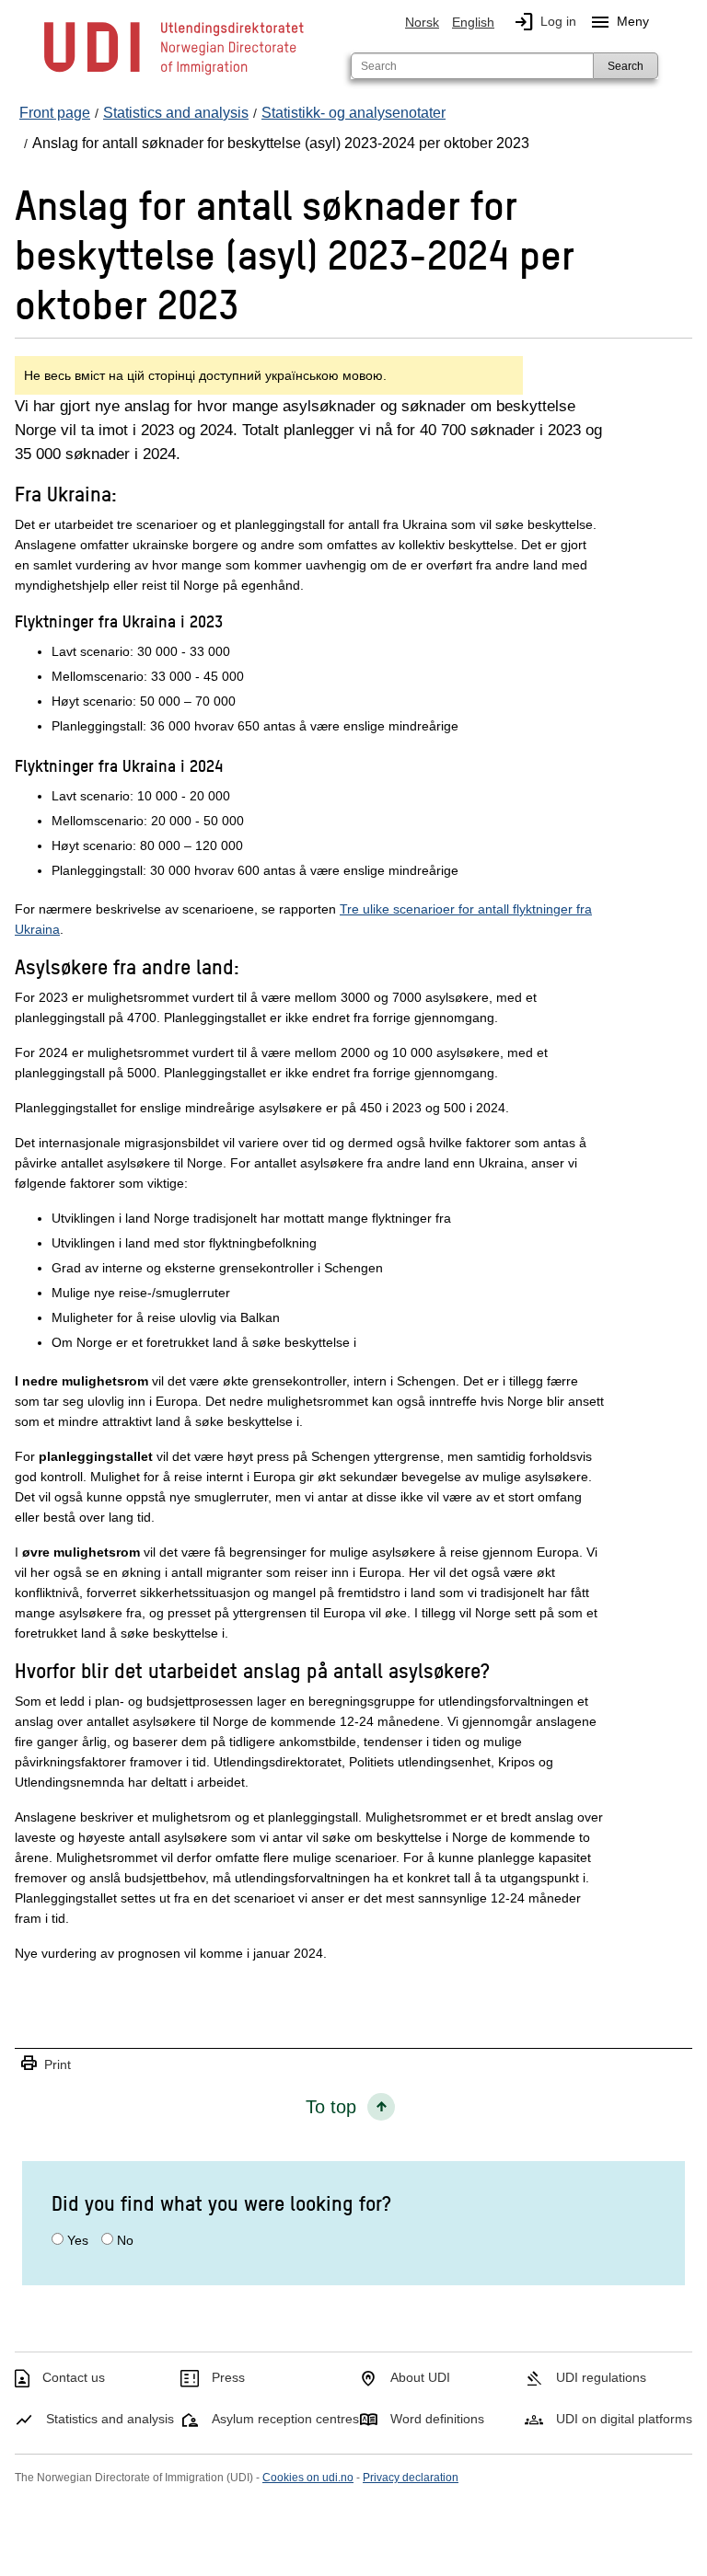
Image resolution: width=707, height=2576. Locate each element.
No (125, 2240)
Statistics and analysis (110, 2419)
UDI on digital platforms (624, 2419)
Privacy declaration (411, 2478)
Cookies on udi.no (308, 2478)
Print (45, 2064)
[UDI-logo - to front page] (174, 74)
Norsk (422, 22)
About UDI (420, 2377)
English (473, 22)
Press (228, 2377)
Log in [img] (545, 22)
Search (626, 66)
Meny (619, 22)
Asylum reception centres (285, 2419)
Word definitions (437, 2419)
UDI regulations (601, 2377)
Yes (78, 2240)
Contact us (74, 2377)
